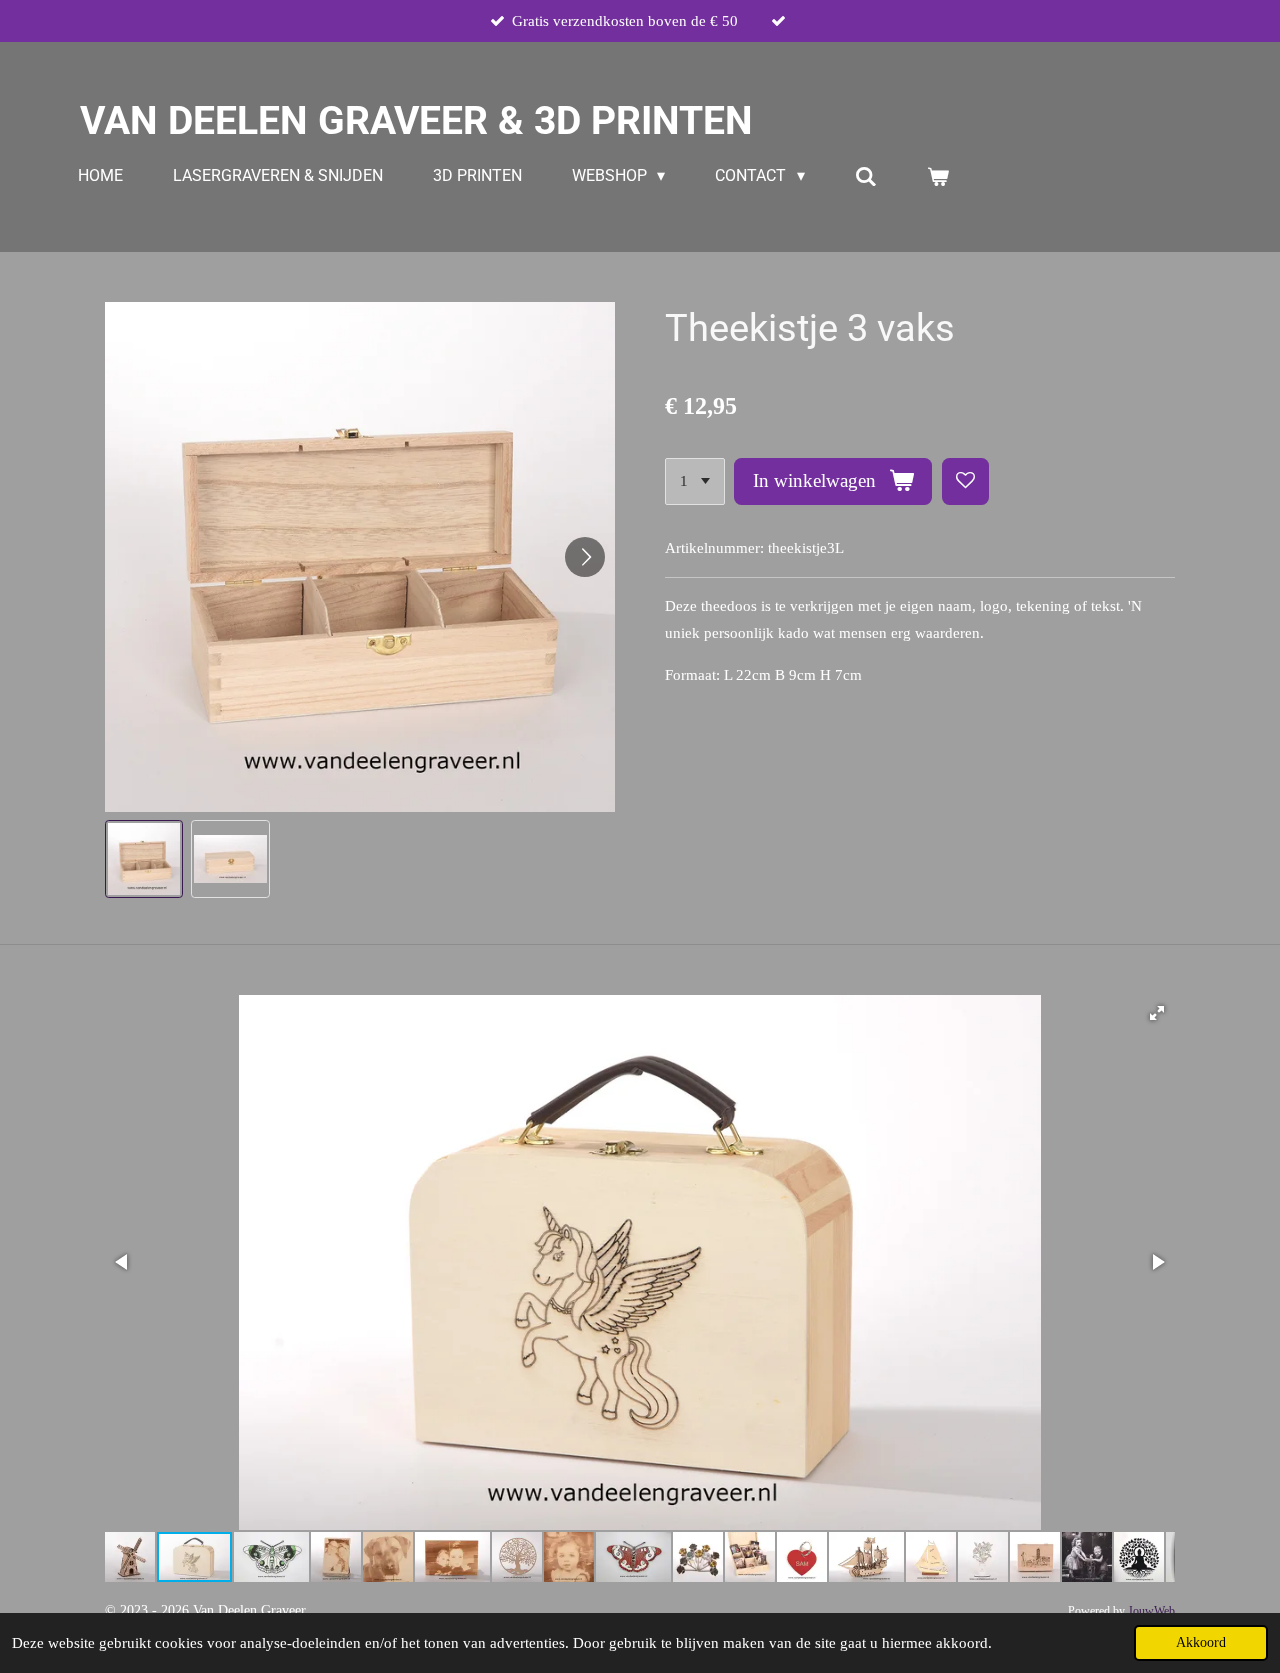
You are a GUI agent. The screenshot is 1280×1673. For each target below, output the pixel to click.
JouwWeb (1151, 1611)
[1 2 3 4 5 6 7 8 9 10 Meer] (695, 481)
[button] (144, 859)
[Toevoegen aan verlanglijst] (965, 481)
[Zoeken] (866, 176)
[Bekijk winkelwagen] (938, 176)
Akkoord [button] (1201, 1642)
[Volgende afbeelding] (585, 557)
